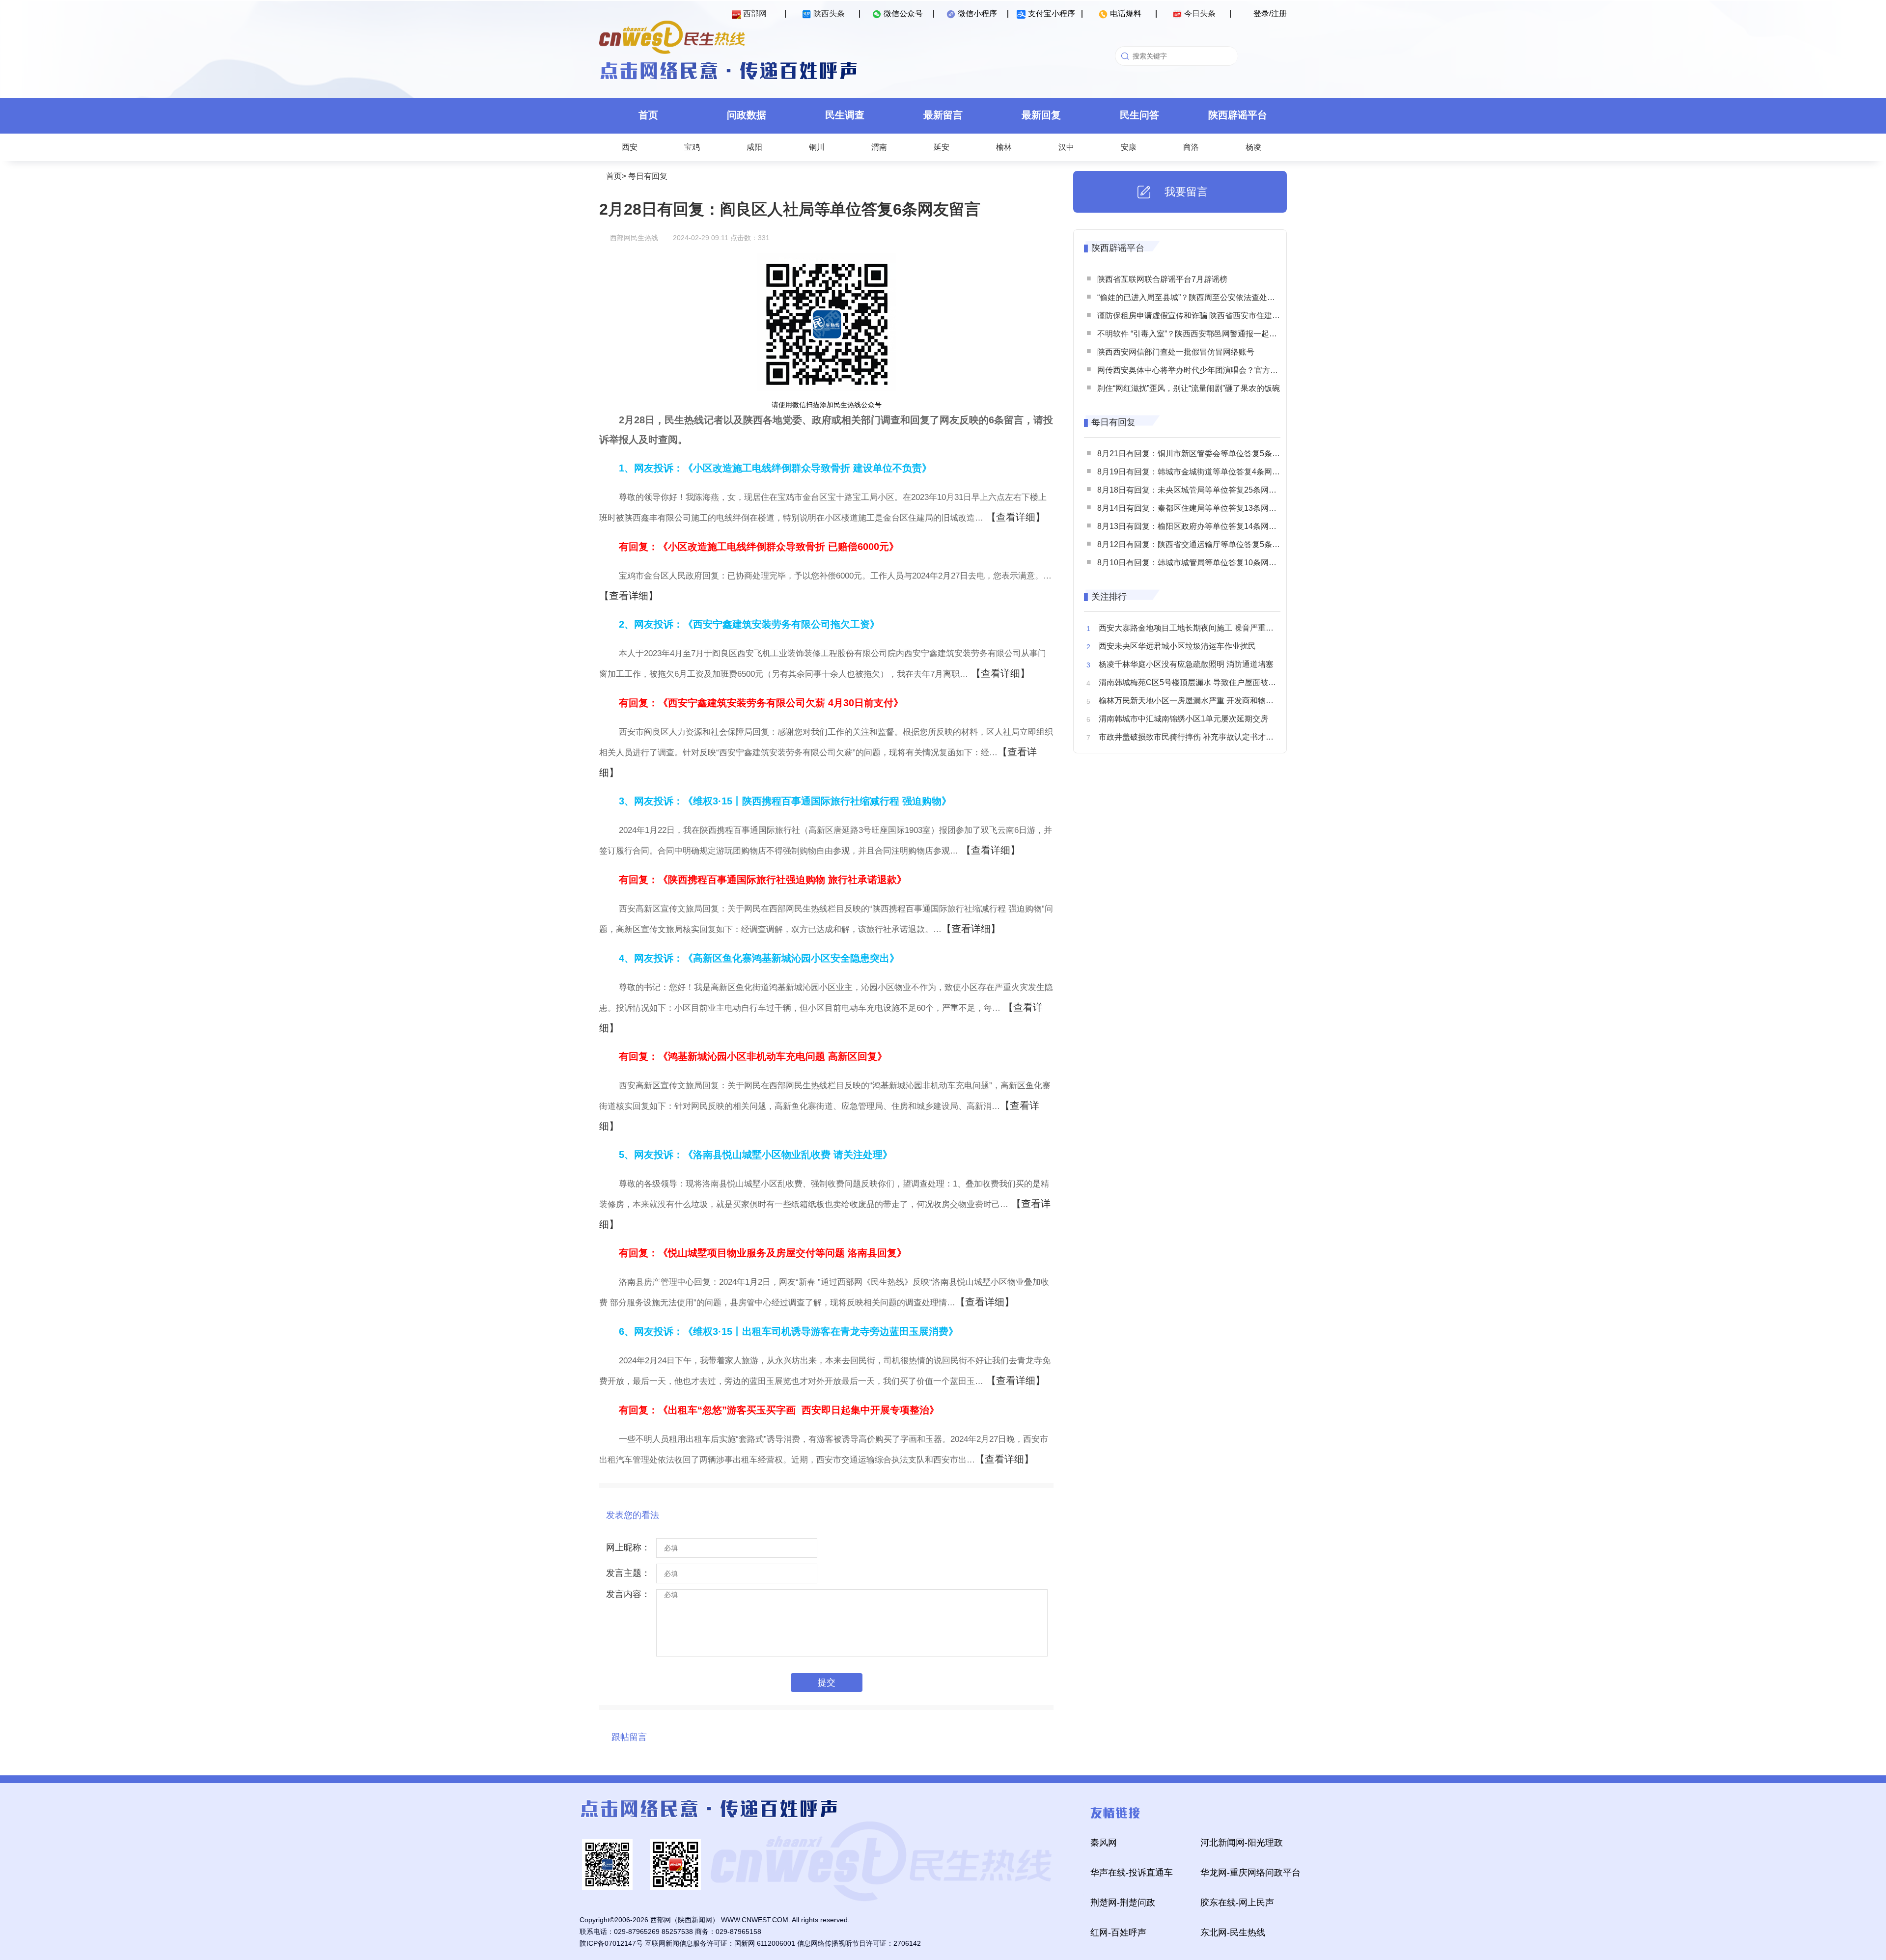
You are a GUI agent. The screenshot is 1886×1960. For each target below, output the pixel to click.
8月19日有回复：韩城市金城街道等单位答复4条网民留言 (1196, 472)
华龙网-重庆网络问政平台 (1250, 1873)
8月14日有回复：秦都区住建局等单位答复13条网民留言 (1195, 508)
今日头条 (1200, 14)
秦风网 (1104, 1843)
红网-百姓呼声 (1118, 1932)
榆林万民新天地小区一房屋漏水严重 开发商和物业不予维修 (1202, 701)
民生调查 (845, 115)
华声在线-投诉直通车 (1132, 1873)
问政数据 (747, 115)
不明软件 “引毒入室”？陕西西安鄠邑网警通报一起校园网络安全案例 (1215, 334)
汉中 (1066, 147)
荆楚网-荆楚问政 (1123, 1903)
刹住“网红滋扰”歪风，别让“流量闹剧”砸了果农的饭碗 (1189, 388)
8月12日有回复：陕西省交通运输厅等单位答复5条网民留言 (1200, 544)
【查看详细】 (1016, 517)
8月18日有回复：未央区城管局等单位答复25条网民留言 (1195, 490)
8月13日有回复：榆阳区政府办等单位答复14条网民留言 (1195, 526)
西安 (630, 147)
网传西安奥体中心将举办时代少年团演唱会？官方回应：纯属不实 (1211, 370)
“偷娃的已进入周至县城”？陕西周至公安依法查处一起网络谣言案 (1210, 297)
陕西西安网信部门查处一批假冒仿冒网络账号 (1176, 352)
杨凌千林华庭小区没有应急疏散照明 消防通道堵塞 (1186, 664)
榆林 (1004, 147)
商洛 (1191, 147)
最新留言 (943, 115)
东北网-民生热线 (1233, 1932)
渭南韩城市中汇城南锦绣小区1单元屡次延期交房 (1183, 719)
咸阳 (754, 147)
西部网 (755, 14)
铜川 (817, 147)
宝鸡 (692, 147)
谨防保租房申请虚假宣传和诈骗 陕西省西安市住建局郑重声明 (1204, 316)
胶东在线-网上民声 (1237, 1903)
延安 (942, 147)
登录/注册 (1270, 14)
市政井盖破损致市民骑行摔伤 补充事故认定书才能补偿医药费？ (1210, 737)
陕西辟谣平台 (1238, 115)
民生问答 (1139, 115)
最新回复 (1041, 115)
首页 (648, 115)
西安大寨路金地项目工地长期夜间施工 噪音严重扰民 (1190, 628)
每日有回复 (648, 176)
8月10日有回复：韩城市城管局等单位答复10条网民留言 (1195, 563)
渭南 (879, 147)
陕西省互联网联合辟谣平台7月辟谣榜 (1162, 279)
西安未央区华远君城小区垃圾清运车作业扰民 (1177, 646)
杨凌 (1253, 147)
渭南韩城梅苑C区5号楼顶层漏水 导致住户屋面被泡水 (1191, 682)
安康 (1129, 147)
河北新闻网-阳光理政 (1242, 1843)
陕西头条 (829, 14)
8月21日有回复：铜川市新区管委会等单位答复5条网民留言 (1200, 454)
